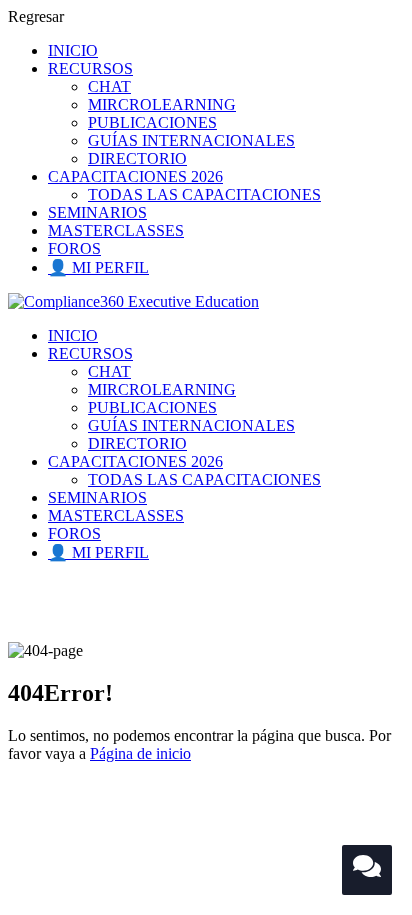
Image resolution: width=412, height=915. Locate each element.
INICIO (73, 50)
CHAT (109, 86)
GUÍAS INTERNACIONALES (191, 140)
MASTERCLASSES (116, 230)
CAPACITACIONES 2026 (135, 176)
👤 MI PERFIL (98, 267)
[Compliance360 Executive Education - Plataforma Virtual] (133, 301)
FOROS (74, 248)
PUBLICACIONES (152, 122)
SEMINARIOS (97, 212)
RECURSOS (90, 68)
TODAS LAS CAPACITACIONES (204, 194)
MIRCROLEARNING (162, 104)
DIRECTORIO (137, 158)
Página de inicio (140, 753)
